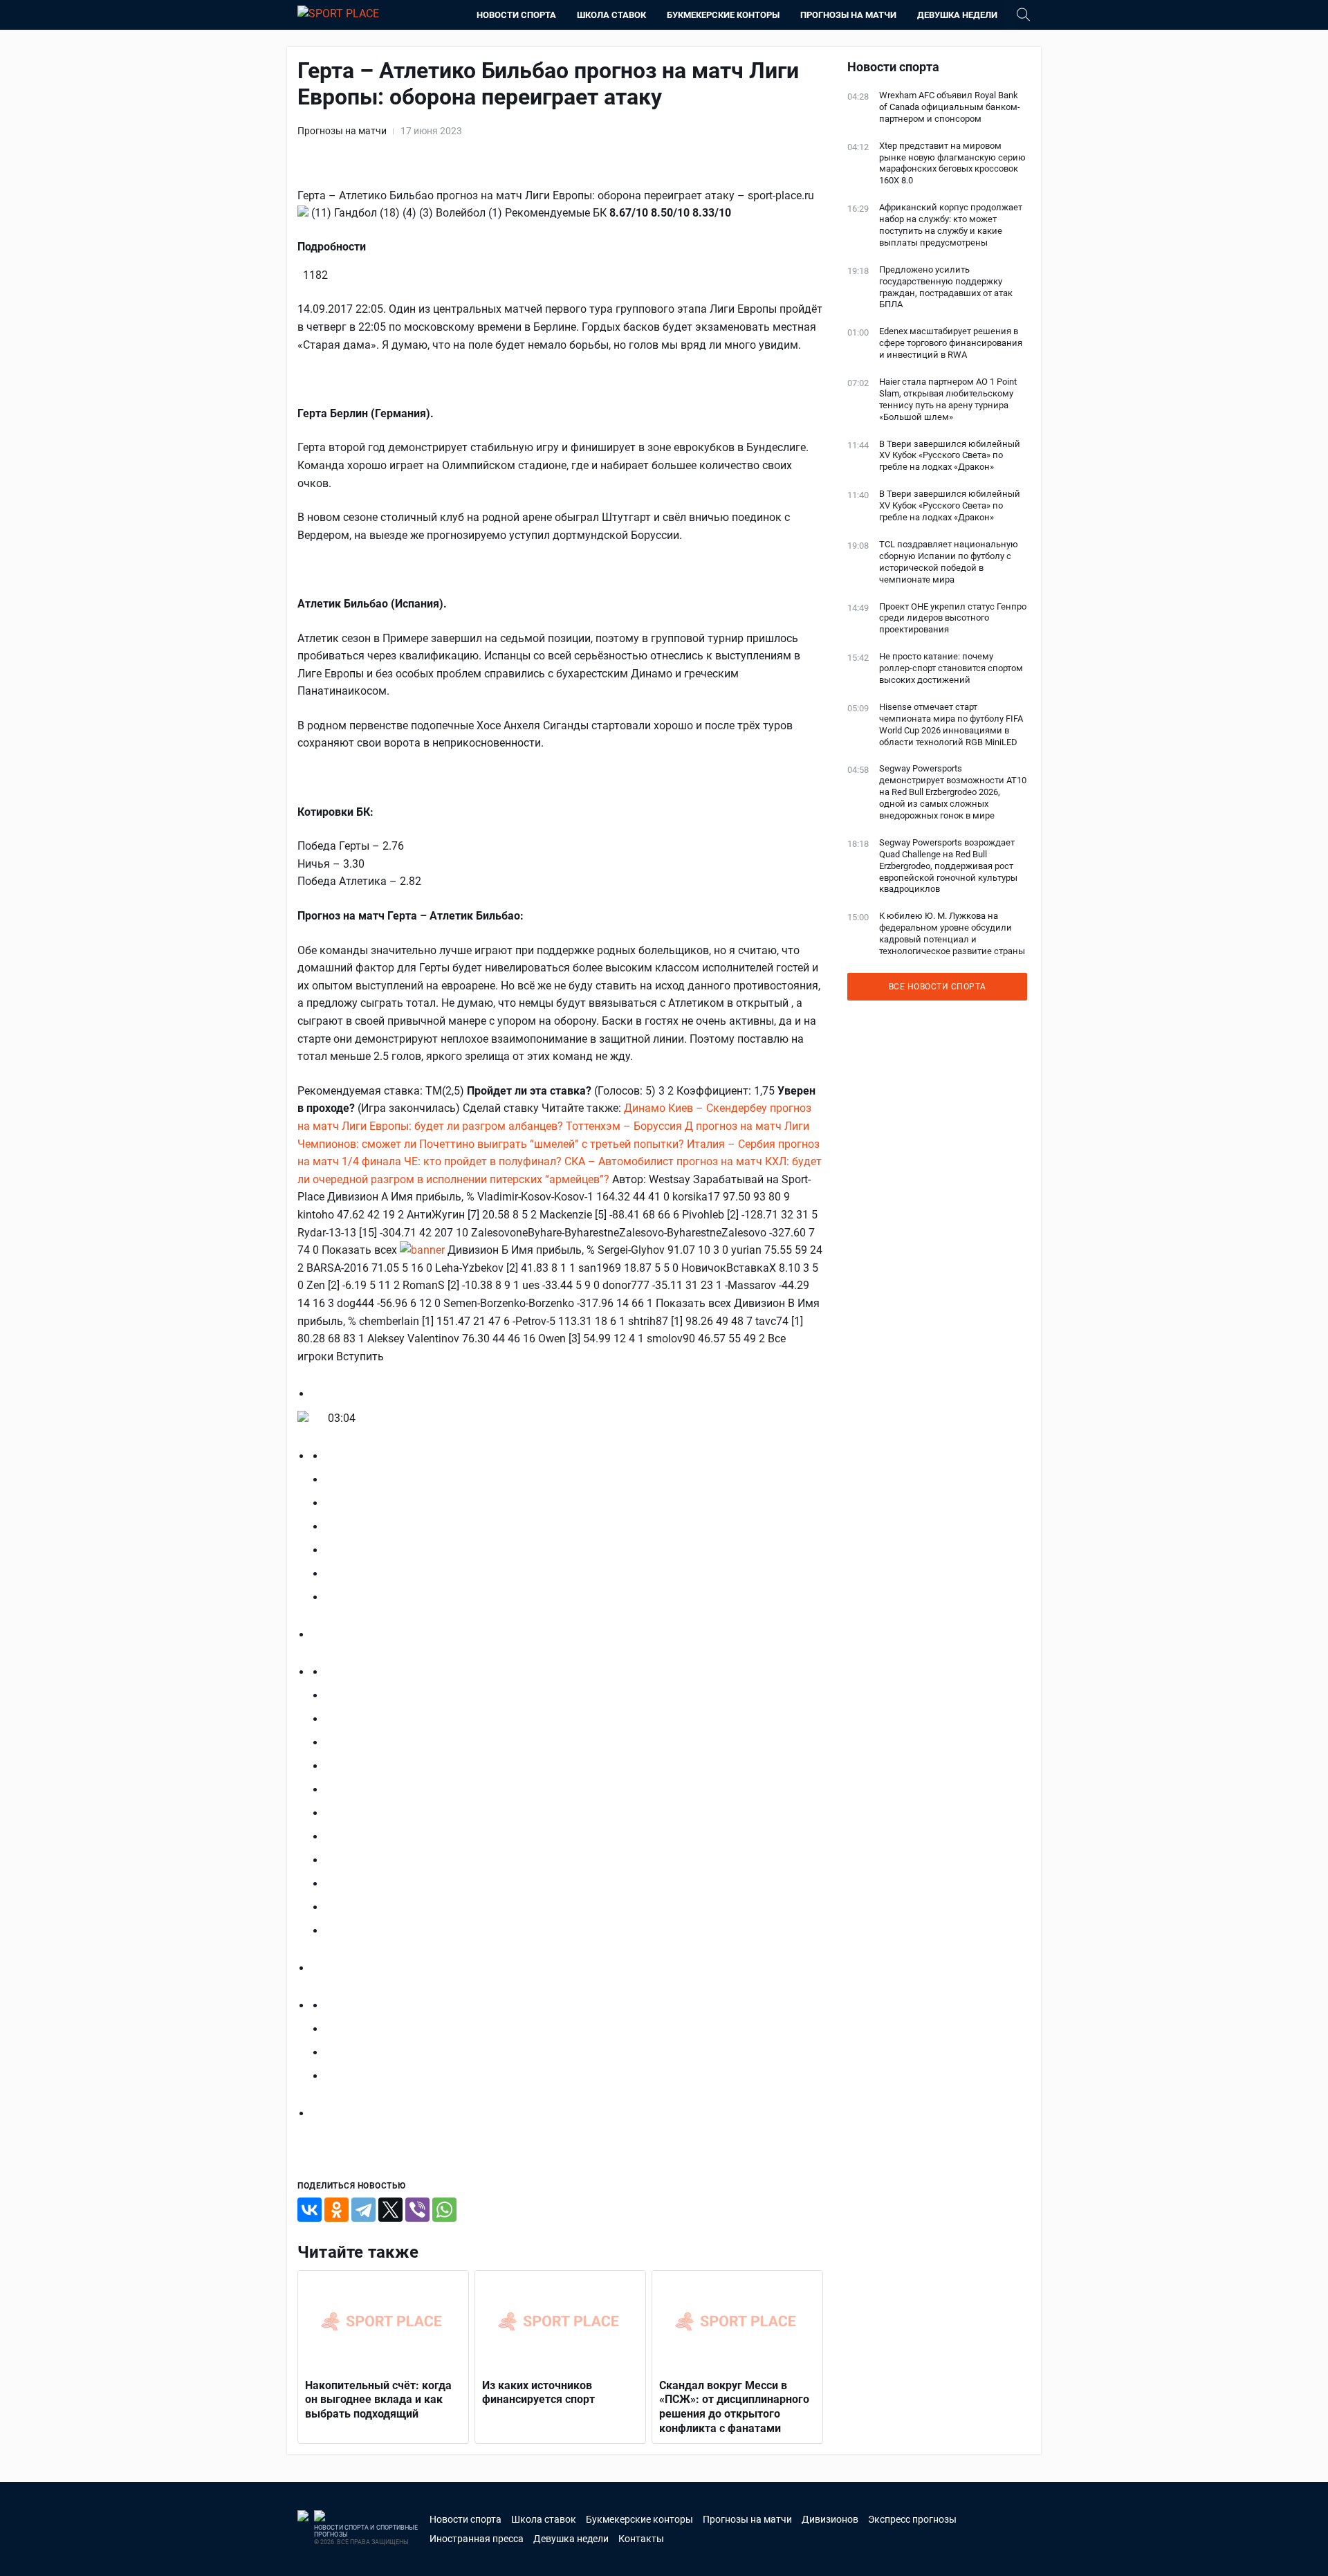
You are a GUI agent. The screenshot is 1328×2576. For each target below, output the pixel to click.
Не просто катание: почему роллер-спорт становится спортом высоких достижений (951, 668)
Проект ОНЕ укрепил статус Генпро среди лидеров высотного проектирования (953, 618)
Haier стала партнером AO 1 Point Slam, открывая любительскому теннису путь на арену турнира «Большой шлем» (948, 399)
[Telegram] (363, 2210)
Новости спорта (516, 15)
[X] (390, 2210)
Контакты (641, 2539)
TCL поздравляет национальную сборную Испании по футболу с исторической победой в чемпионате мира (949, 562)
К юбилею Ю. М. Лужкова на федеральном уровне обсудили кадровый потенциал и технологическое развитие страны (952, 933)
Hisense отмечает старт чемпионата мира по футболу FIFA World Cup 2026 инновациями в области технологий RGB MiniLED (951, 724)
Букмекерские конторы (723, 15)
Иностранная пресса (477, 2539)
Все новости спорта (938, 987)
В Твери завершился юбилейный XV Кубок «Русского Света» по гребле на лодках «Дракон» (950, 456)
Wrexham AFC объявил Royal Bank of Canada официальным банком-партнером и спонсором (950, 107)
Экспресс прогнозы (912, 2519)
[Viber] (417, 2210)
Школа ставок (611, 15)
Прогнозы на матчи (848, 15)
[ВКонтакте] (310, 2210)
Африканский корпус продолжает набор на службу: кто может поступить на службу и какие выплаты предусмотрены (951, 225)
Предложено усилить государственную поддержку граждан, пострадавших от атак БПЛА (946, 287)
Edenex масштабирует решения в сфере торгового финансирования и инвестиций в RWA (951, 343)
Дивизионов (830, 2519)
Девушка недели (957, 15)
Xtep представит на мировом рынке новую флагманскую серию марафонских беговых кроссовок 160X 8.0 (952, 163)
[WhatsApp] (444, 2210)
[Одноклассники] (336, 2210)
